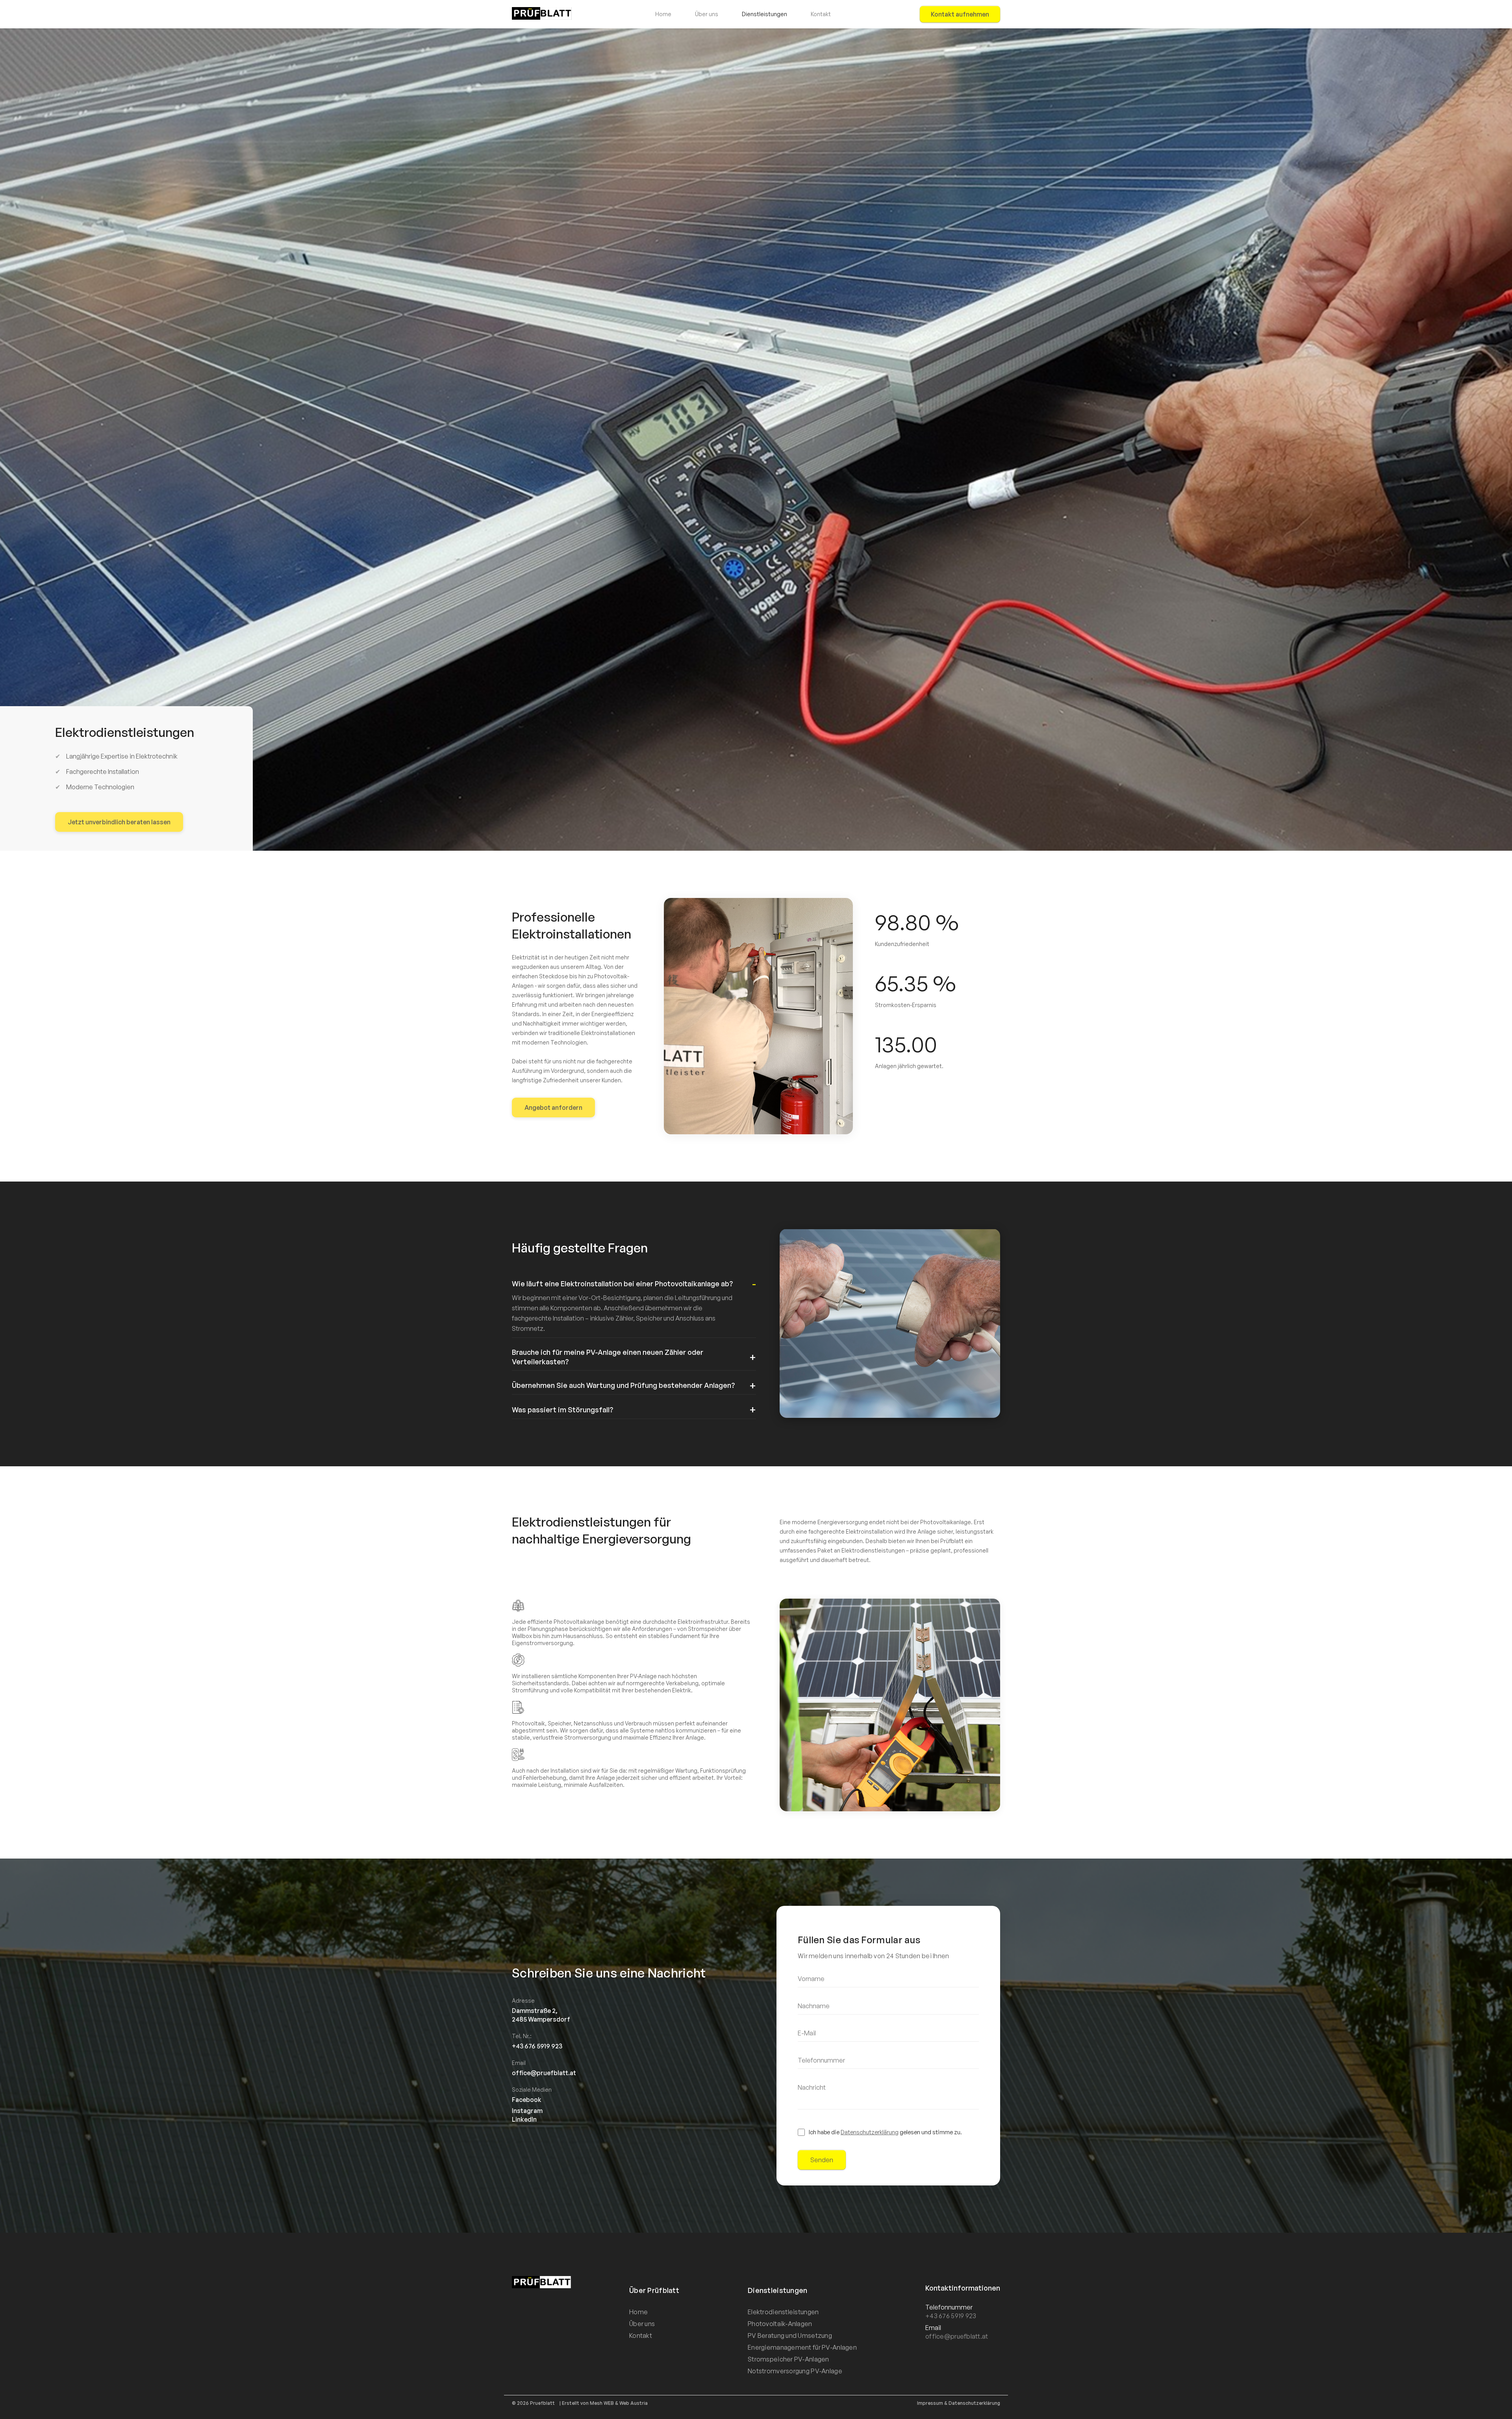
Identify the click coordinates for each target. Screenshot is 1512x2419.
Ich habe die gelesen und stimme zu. (885, 2132)
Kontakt (821, 14)
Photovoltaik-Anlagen (780, 2324)
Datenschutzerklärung (870, 2132)
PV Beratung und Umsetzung (790, 2336)
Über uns (707, 14)
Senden (822, 2160)
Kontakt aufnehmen (960, 14)
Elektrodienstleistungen (783, 2312)
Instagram (527, 2111)
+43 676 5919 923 (951, 2316)
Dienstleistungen (764, 14)
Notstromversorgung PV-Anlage (795, 2371)
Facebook (527, 2100)
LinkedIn (524, 2119)
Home (663, 14)
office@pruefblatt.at (957, 2336)
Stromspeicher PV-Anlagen (788, 2359)
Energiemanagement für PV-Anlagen (802, 2347)
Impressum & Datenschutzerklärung (959, 2403)
